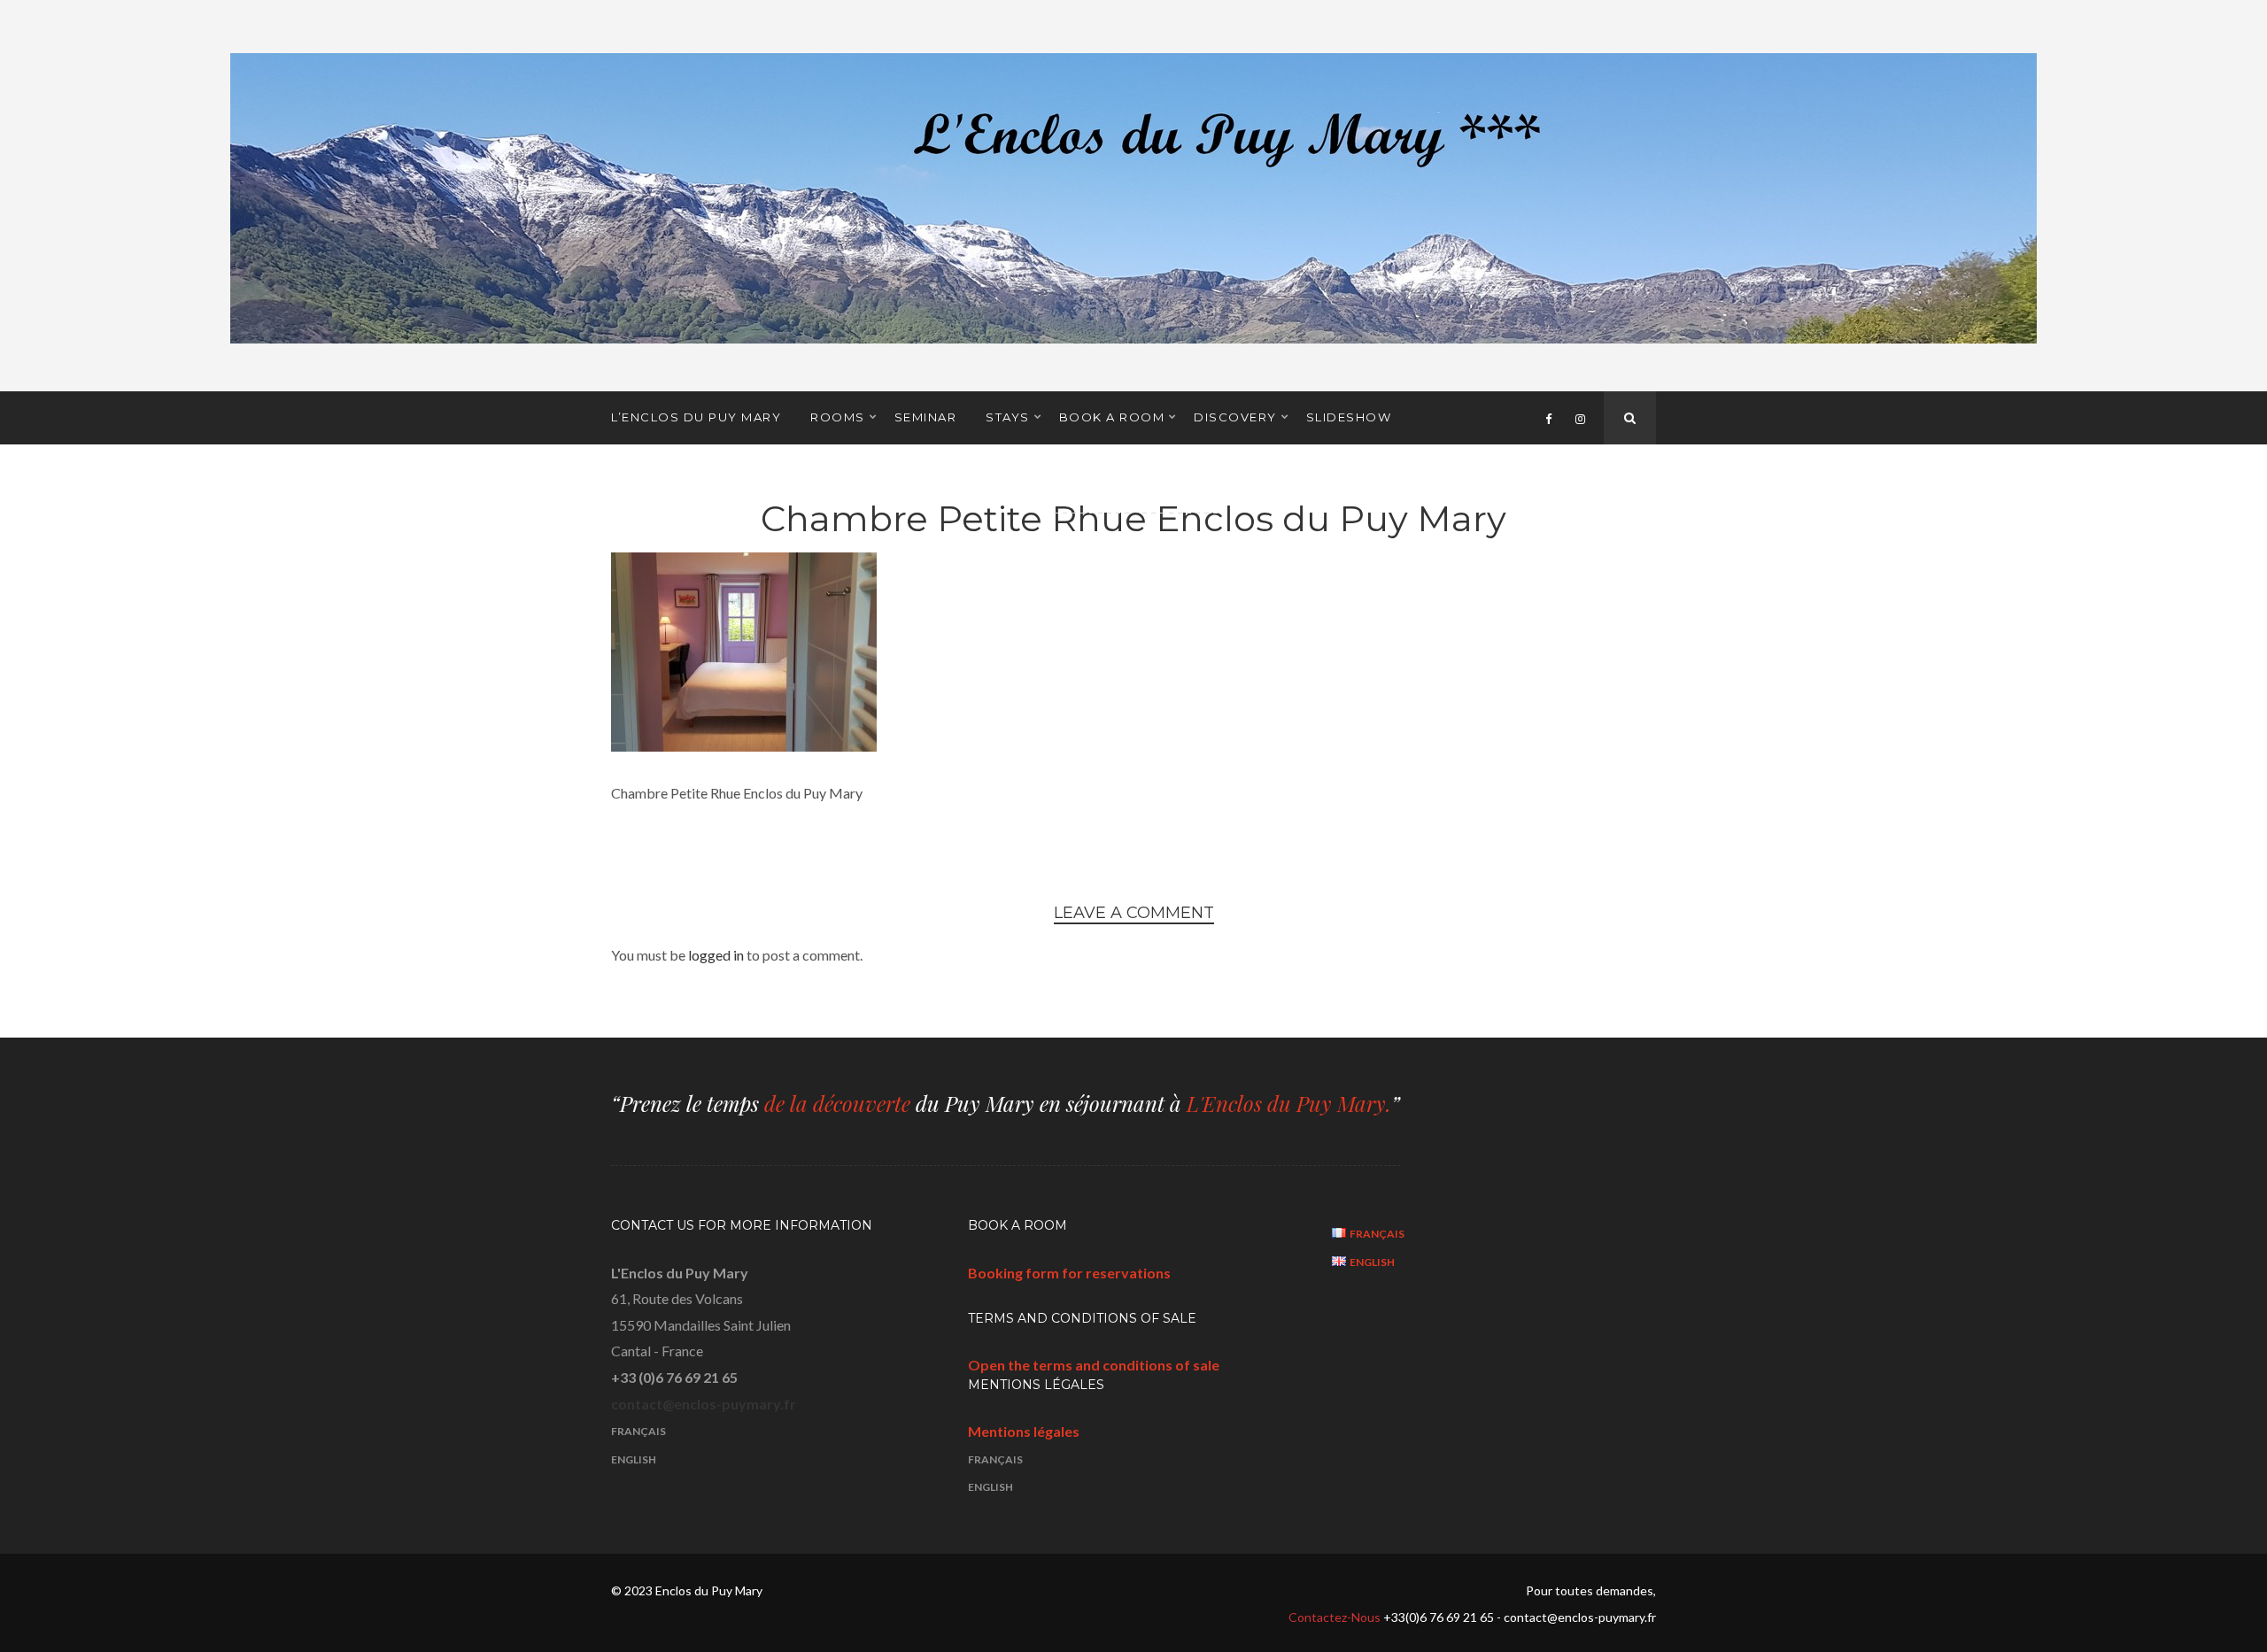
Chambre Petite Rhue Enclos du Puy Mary (1133, 518)
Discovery (1235, 417)
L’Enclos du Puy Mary (696, 417)
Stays (1008, 417)
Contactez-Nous (1336, 1617)
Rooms (838, 417)
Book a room (1112, 417)
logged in (716, 955)
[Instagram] (1580, 418)
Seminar (926, 417)
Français (638, 1431)
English (634, 1459)
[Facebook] (1548, 418)
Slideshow (1349, 417)
